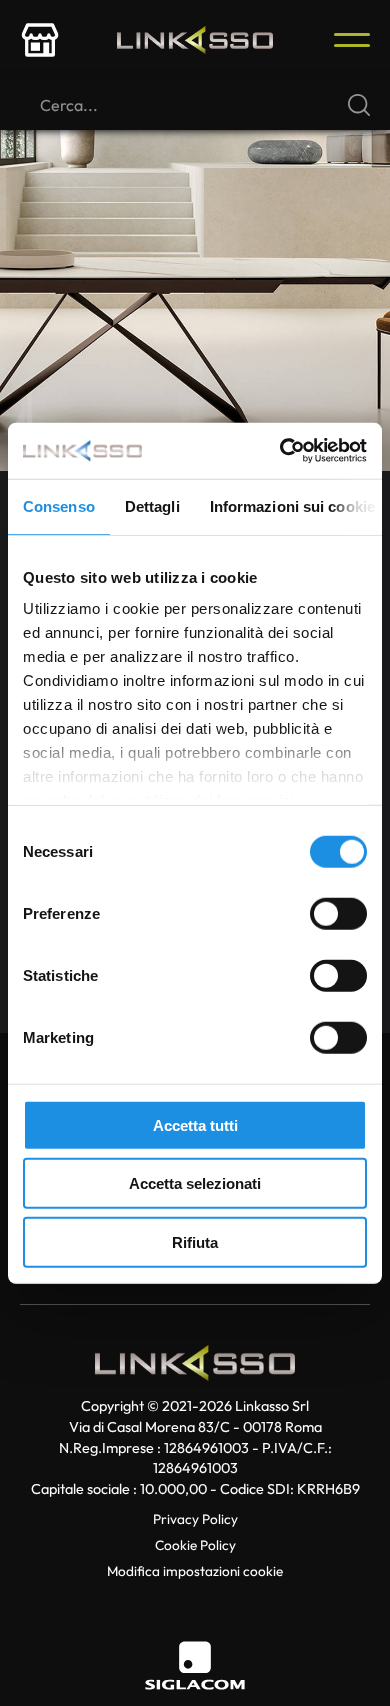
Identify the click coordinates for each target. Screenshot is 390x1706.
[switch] (338, 913)
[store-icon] (40, 40)
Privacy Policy (195, 1519)
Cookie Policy (195, 1545)
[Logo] (195, 40)
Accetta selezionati (195, 1183)
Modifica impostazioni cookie (195, 1571)
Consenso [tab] (59, 505)
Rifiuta (195, 1241)
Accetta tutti (195, 1124)
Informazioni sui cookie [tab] (292, 505)
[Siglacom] (195, 1665)
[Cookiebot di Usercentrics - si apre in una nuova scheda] (280, 451)
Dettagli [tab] (152, 505)
